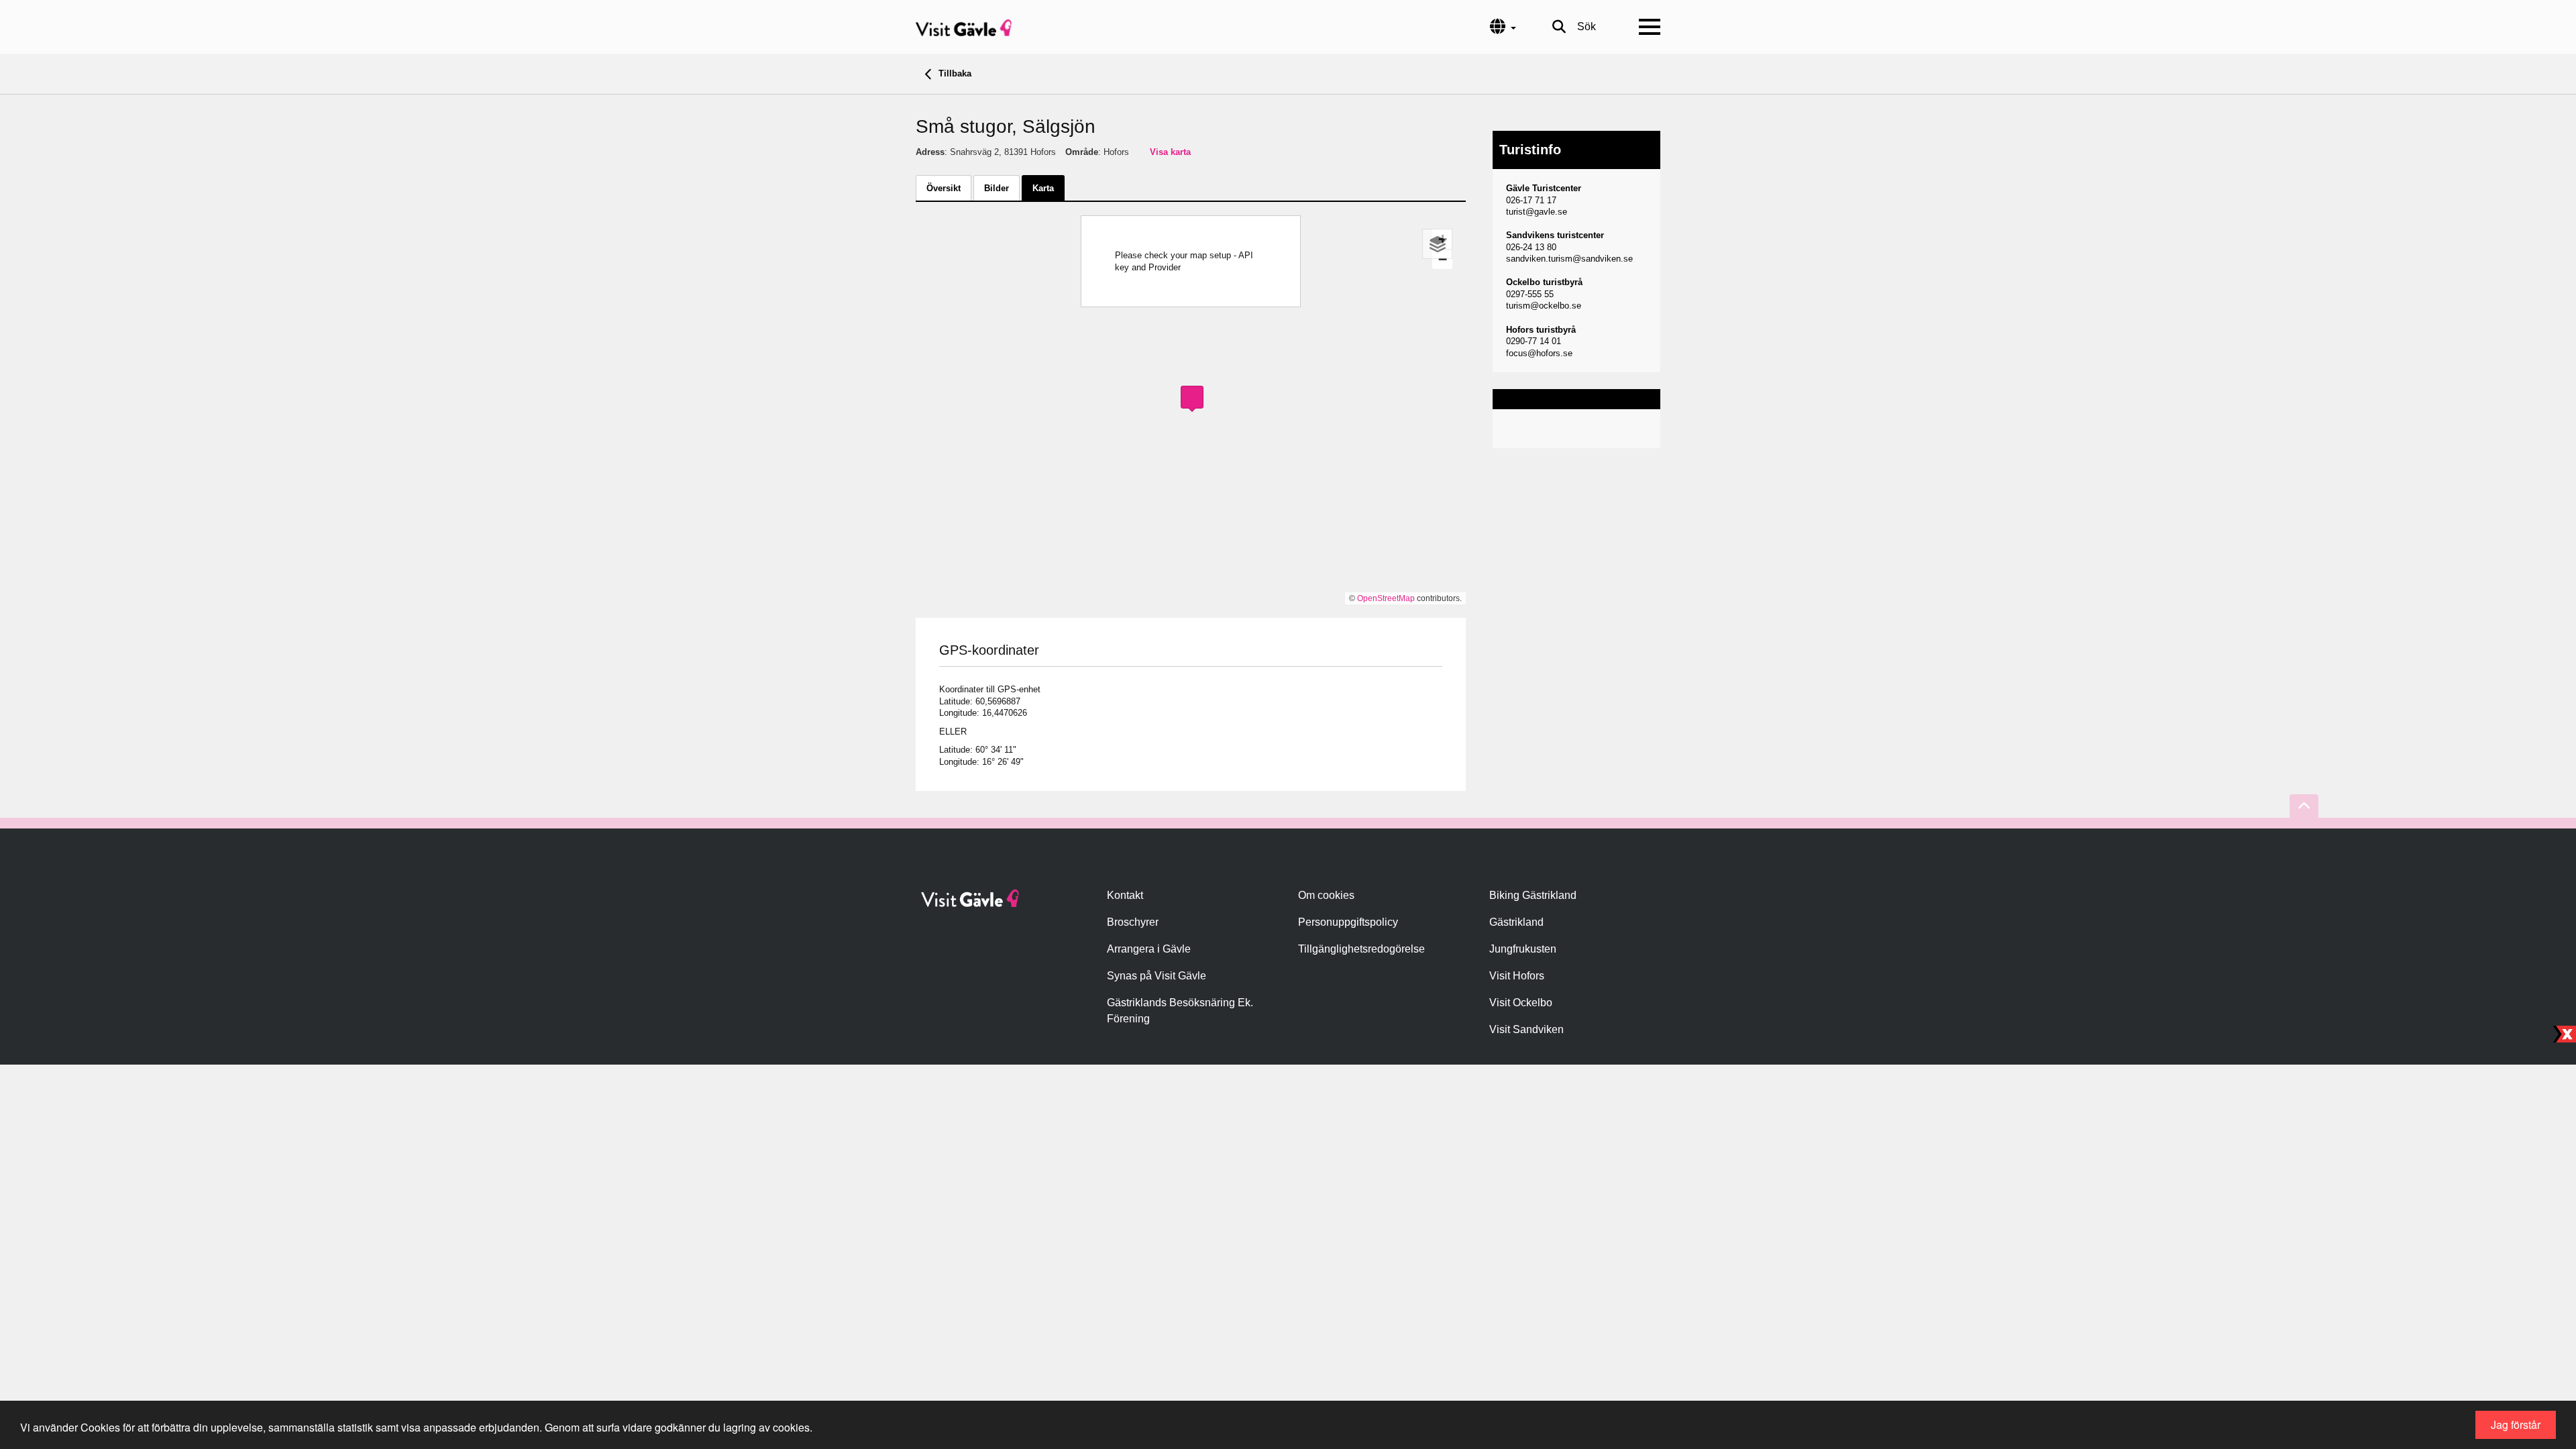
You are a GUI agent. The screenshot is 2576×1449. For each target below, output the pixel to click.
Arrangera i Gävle (1149, 949)
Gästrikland (1516, 922)
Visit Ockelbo (1521, 1003)
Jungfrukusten (1523, 949)
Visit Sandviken (1526, 1029)
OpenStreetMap (1386, 598)
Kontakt (1125, 895)
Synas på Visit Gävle (1157, 976)
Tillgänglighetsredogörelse (1361, 949)
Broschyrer (1133, 922)
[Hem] (964, 27)
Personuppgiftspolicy (1348, 922)
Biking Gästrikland (1533, 895)
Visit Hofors (1517, 976)
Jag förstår (2516, 1425)
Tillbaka (954, 73)
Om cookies (1326, 895)
